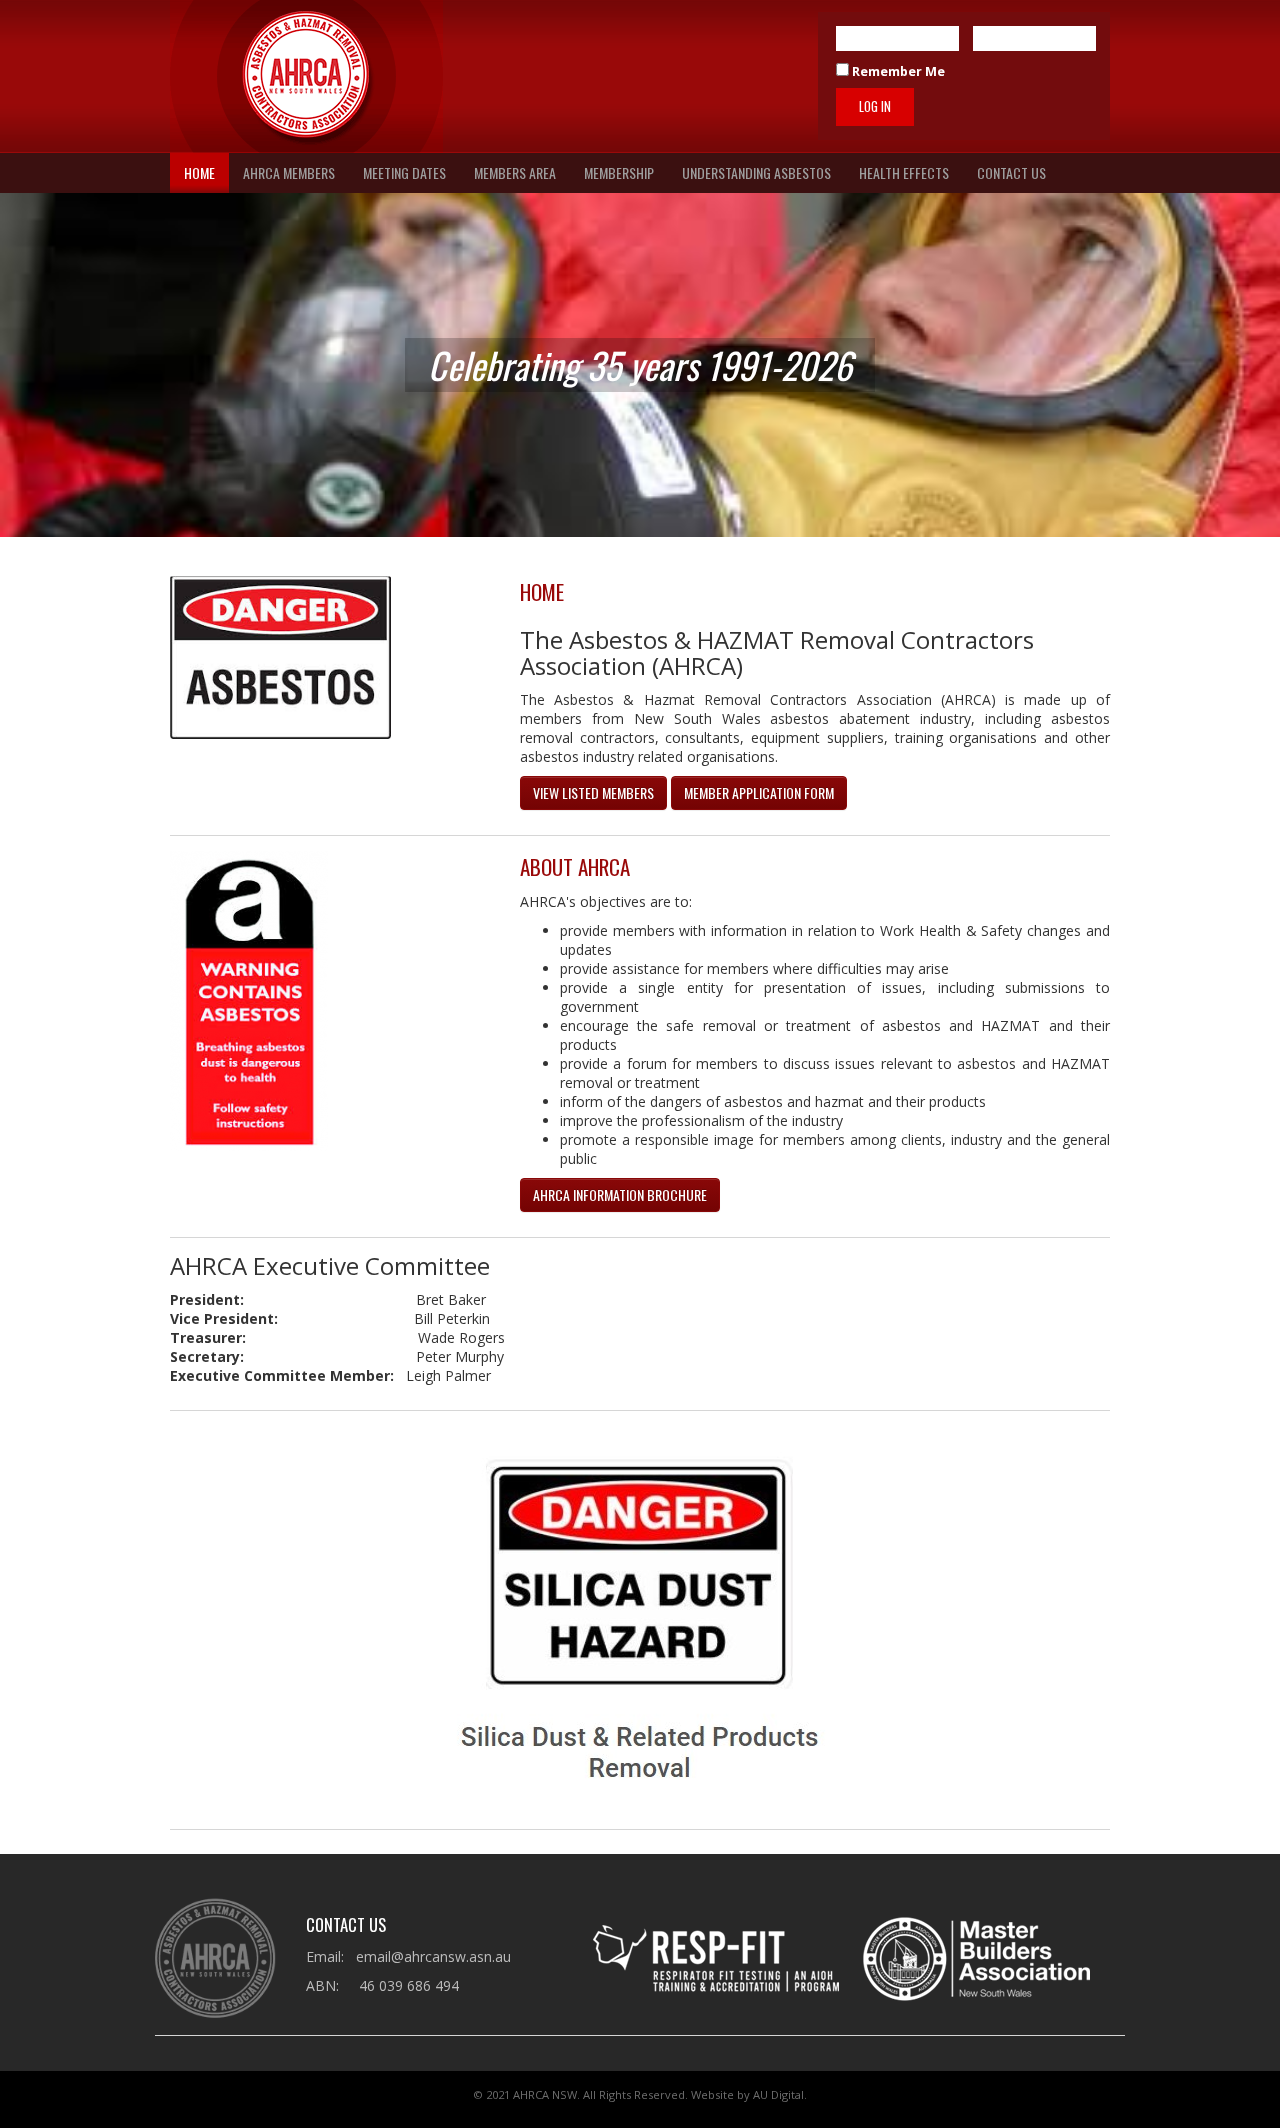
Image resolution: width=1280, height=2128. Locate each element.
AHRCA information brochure (620, 1194)
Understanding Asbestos (756, 172)
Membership (619, 172)
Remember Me (897, 71)
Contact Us (1011, 172)
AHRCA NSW (545, 2094)
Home (199, 172)
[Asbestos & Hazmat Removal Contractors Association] (306, 76)
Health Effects (904, 172)
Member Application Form (759, 792)
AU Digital (778, 2094)
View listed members (593, 792)
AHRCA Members (289, 172)
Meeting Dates (404, 172)
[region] (640, 365)
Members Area (515, 172)
